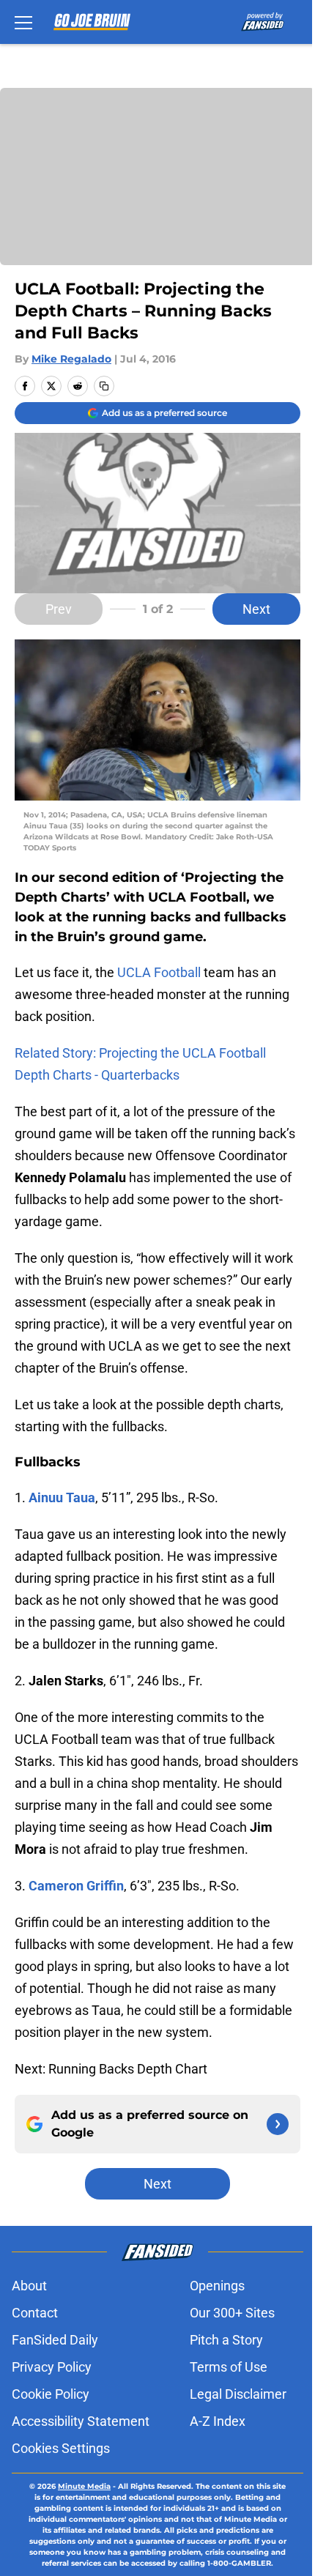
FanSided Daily (55, 2340)
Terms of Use (229, 2367)
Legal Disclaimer (238, 2394)
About (29, 2286)
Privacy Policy (52, 2367)
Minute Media (84, 2486)
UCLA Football (159, 972)
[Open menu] (23, 22)
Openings (217, 2286)
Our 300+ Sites (232, 2313)
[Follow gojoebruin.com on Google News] (278, 2124)
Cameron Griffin (76, 1886)
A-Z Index (218, 2421)
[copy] (104, 386)
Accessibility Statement (81, 2421)
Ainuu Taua (62, 1497)
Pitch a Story (226, 2340)
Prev (59, 609)
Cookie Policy (51, 2394)
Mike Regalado (71, 359)
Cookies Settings (61, 2448)
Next (256, 609)
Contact (35, 2313)
